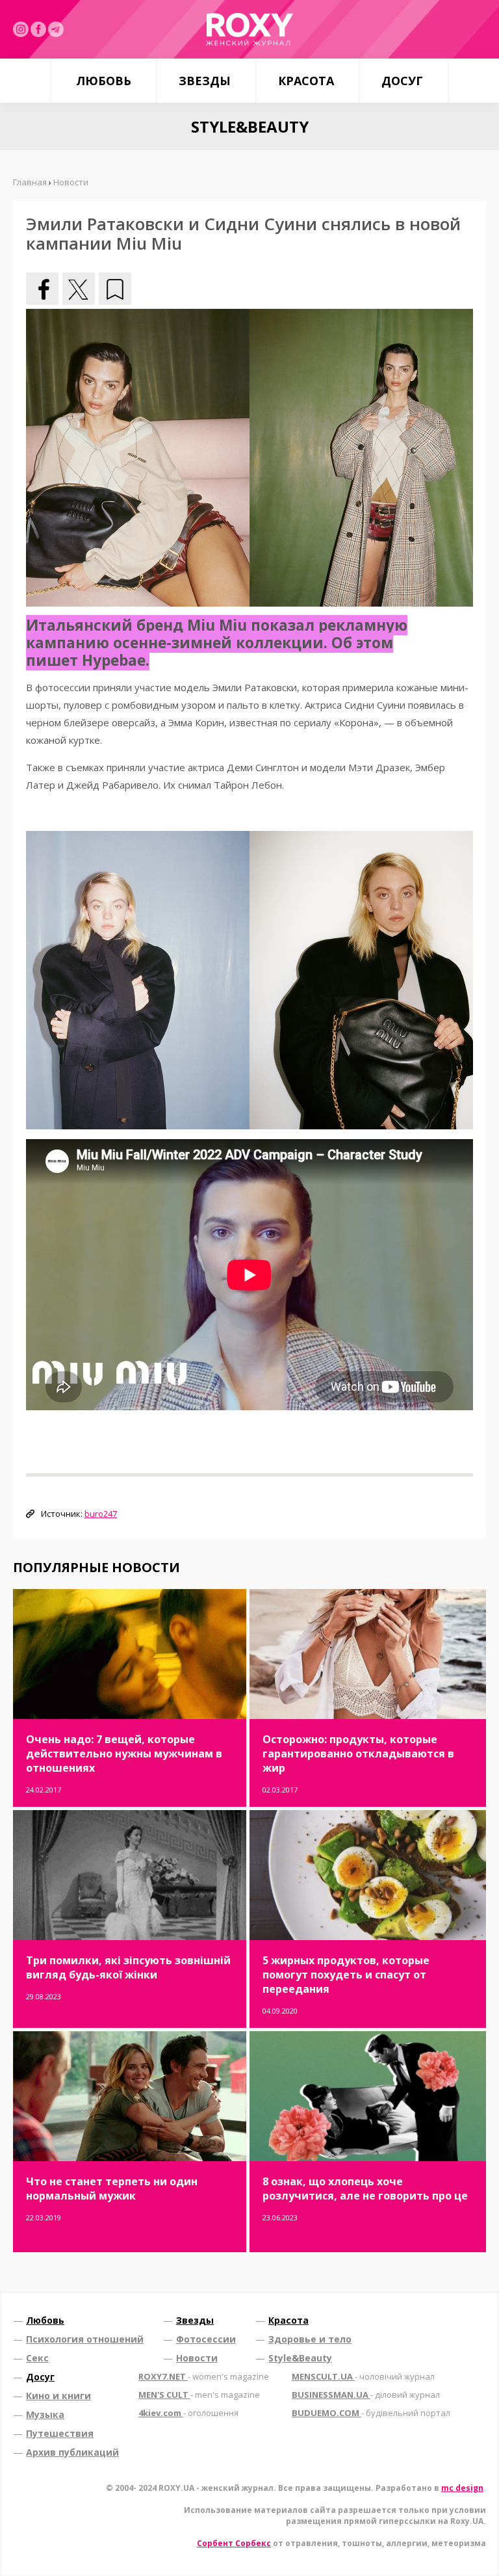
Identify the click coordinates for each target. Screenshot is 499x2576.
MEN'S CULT (199, 2395)
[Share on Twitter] (79, 289)
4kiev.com (188, 2413)
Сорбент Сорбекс (234, 2543)
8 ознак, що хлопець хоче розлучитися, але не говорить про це (365, 2188)
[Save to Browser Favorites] (115, 289)
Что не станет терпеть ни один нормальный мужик (112, 2188)
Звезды (205, 81)
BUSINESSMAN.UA (366, 2395)
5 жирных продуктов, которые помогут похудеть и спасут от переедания (346, 1975)
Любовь (104, 81)
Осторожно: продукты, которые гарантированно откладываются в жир (358, 1754)
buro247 (101, 1514)
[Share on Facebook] (42, 289)
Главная (30, 182)
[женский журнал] (249, 29)
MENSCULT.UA (363, 2376)
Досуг (402, 81)
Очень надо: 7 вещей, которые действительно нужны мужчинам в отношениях (124, 1754)
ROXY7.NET (204, 2376)
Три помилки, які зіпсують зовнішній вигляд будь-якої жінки (128, 1967)
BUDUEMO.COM (371, 2413)
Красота (306, 81)
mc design (462, 2488)
